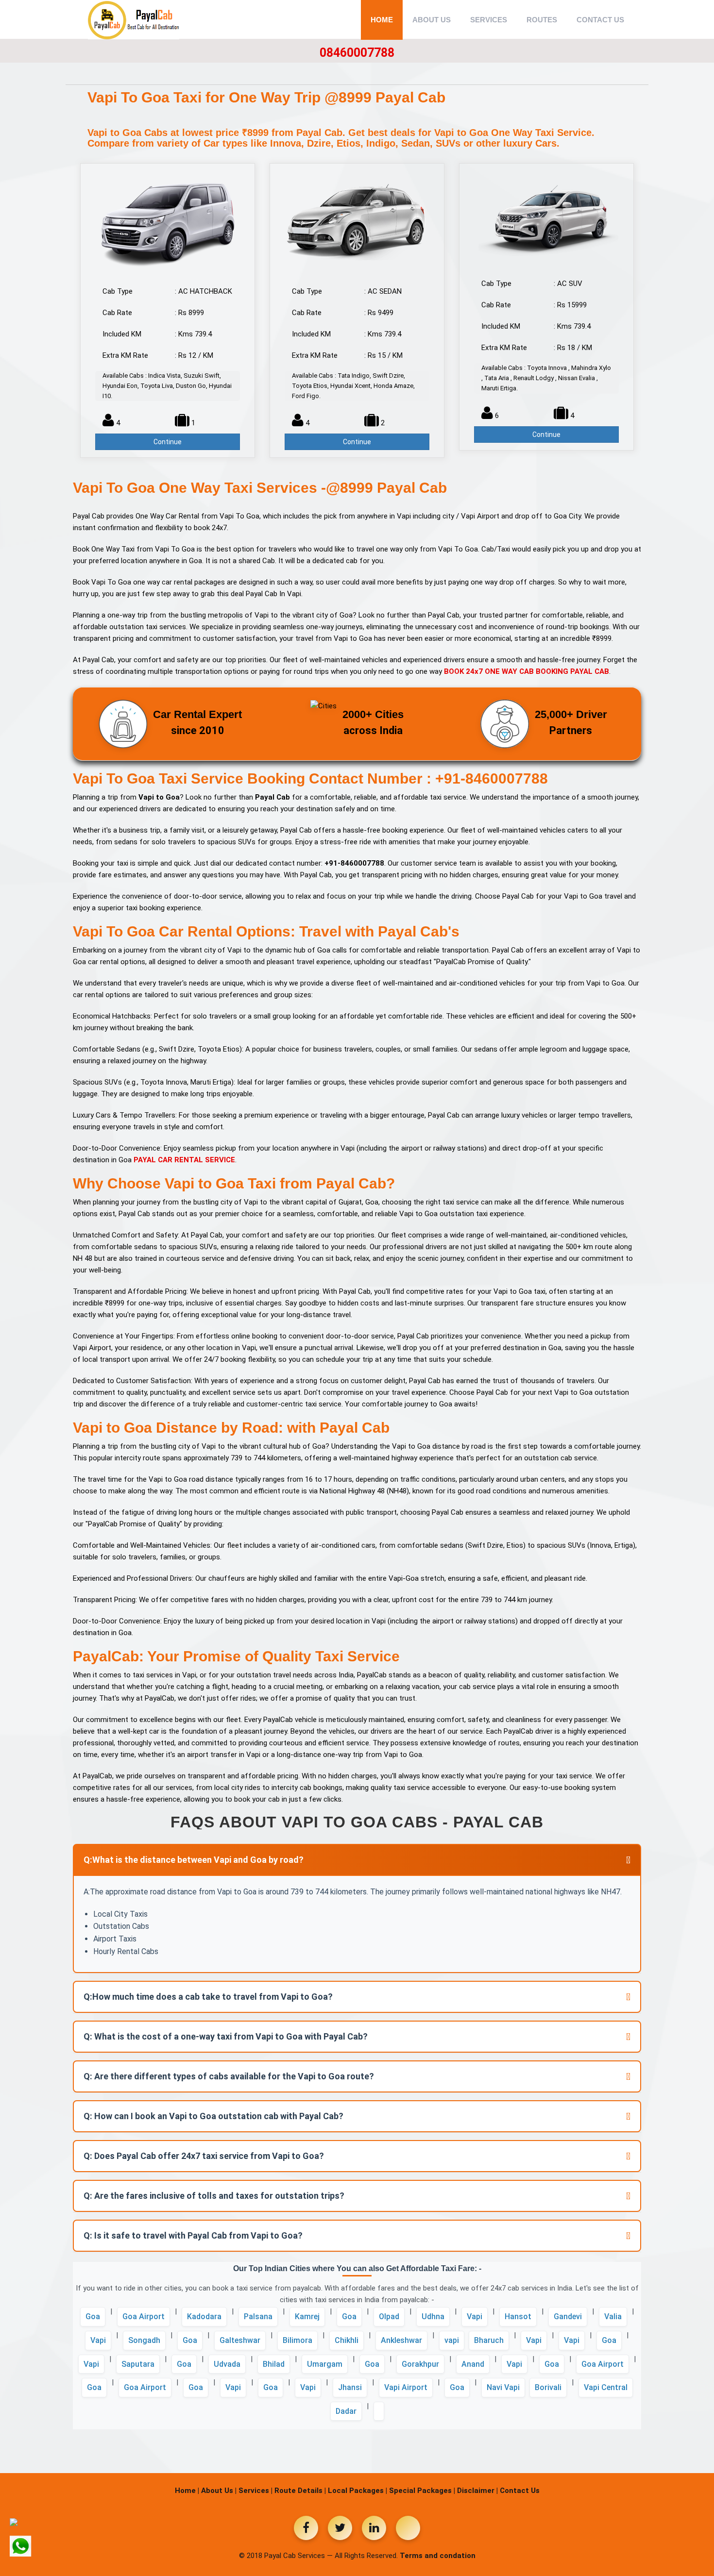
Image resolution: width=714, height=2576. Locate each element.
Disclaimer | (477, 2491)
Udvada (227, 2364)
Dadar (346, 2411)
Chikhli (347, 2340)
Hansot (518, 2317)
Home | (187, 2491)
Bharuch (489, 2340)
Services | (255, 2491)
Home (382, 20)
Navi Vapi (503, 2387)
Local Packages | (357, 2491)
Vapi (475, 2317)
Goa (93, 2317)
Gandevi (568, 2317)
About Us (432, 20)
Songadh (144, 2340)
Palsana (258, 2317)
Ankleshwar (401, 2340)
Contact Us (600, 20)
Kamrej (307, 2317)
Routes (542, 20)
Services (489, 20)
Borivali (548, 2387)
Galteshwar (240, 2340)
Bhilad (274, 2364)
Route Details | (300, 2491)
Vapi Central (606, 2387)
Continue (168, 442)
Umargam (325, 2364)
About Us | (219, 2491)
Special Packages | (422, 2491)
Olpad (389, 2317)
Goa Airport (144, 2317)
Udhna (433, 2317)
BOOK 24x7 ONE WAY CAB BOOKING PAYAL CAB (527, 671)
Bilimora (297, 2340)
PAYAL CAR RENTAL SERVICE (184, 1160)
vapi (452, 2340)
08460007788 (357, 53)
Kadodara (204, 2317)
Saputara (138, 2364)
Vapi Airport (406, 2387)
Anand (473, 2364)
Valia (613, 2317)
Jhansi (350, 2387)
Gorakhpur (420, 2364)
